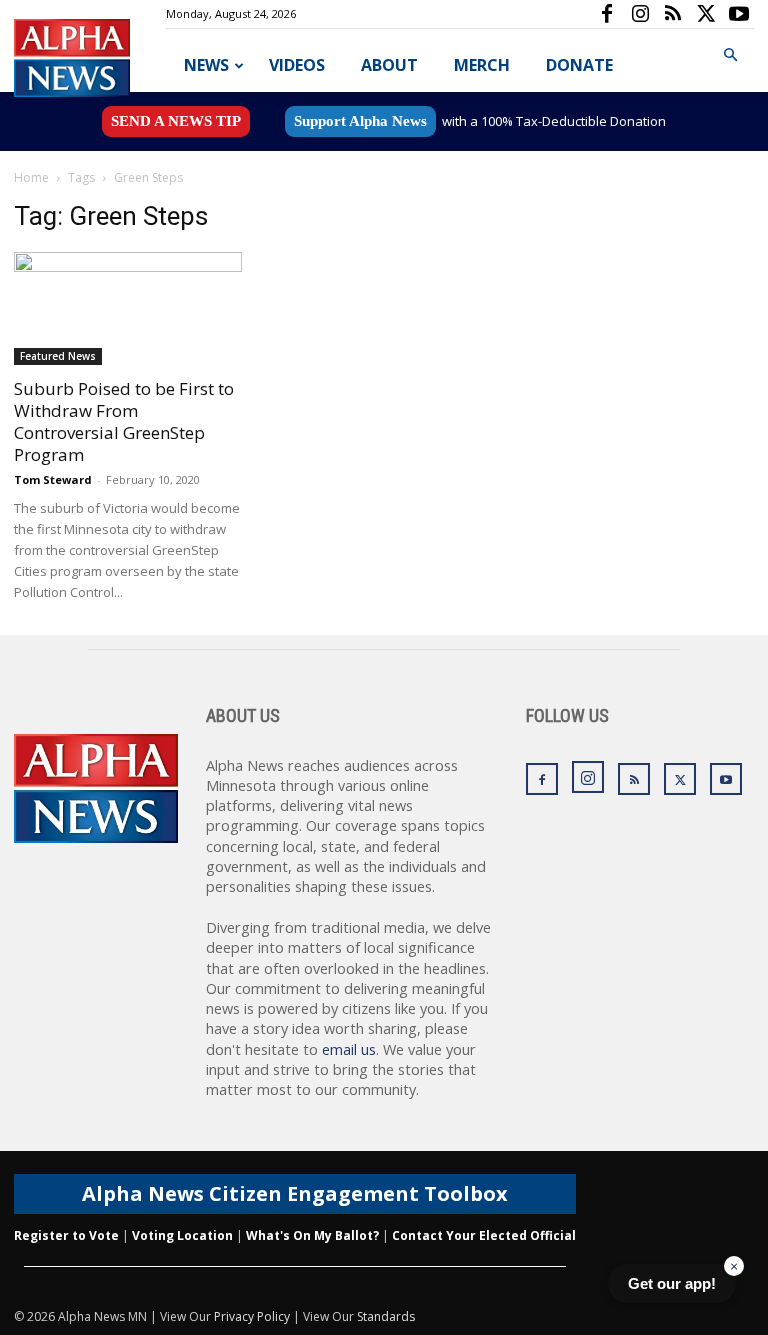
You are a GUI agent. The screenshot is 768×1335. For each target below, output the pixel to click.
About (389, 65)
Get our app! (672, 1283)
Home (31, 177)
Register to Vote (66, 1235)
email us (349, 1049)
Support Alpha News (360, 121)
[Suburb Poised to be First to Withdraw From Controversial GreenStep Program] (128, 308)
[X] (706, 14)
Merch (482, 65)
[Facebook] (607, 14)
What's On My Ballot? (312, 1235)
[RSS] (673, 14)
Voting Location (182, 1235)
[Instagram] (640, 14)
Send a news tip (176, 121)
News (206, 65)
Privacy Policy (252, 1316)
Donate (579, 65)
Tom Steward (53, 479)
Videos (297, 65)
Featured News (58, 356)
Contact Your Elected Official (484, 1235)
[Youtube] (739, 14)
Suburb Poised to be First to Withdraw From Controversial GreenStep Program (124, 421)
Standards (386, 1316)
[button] (730, 55)
